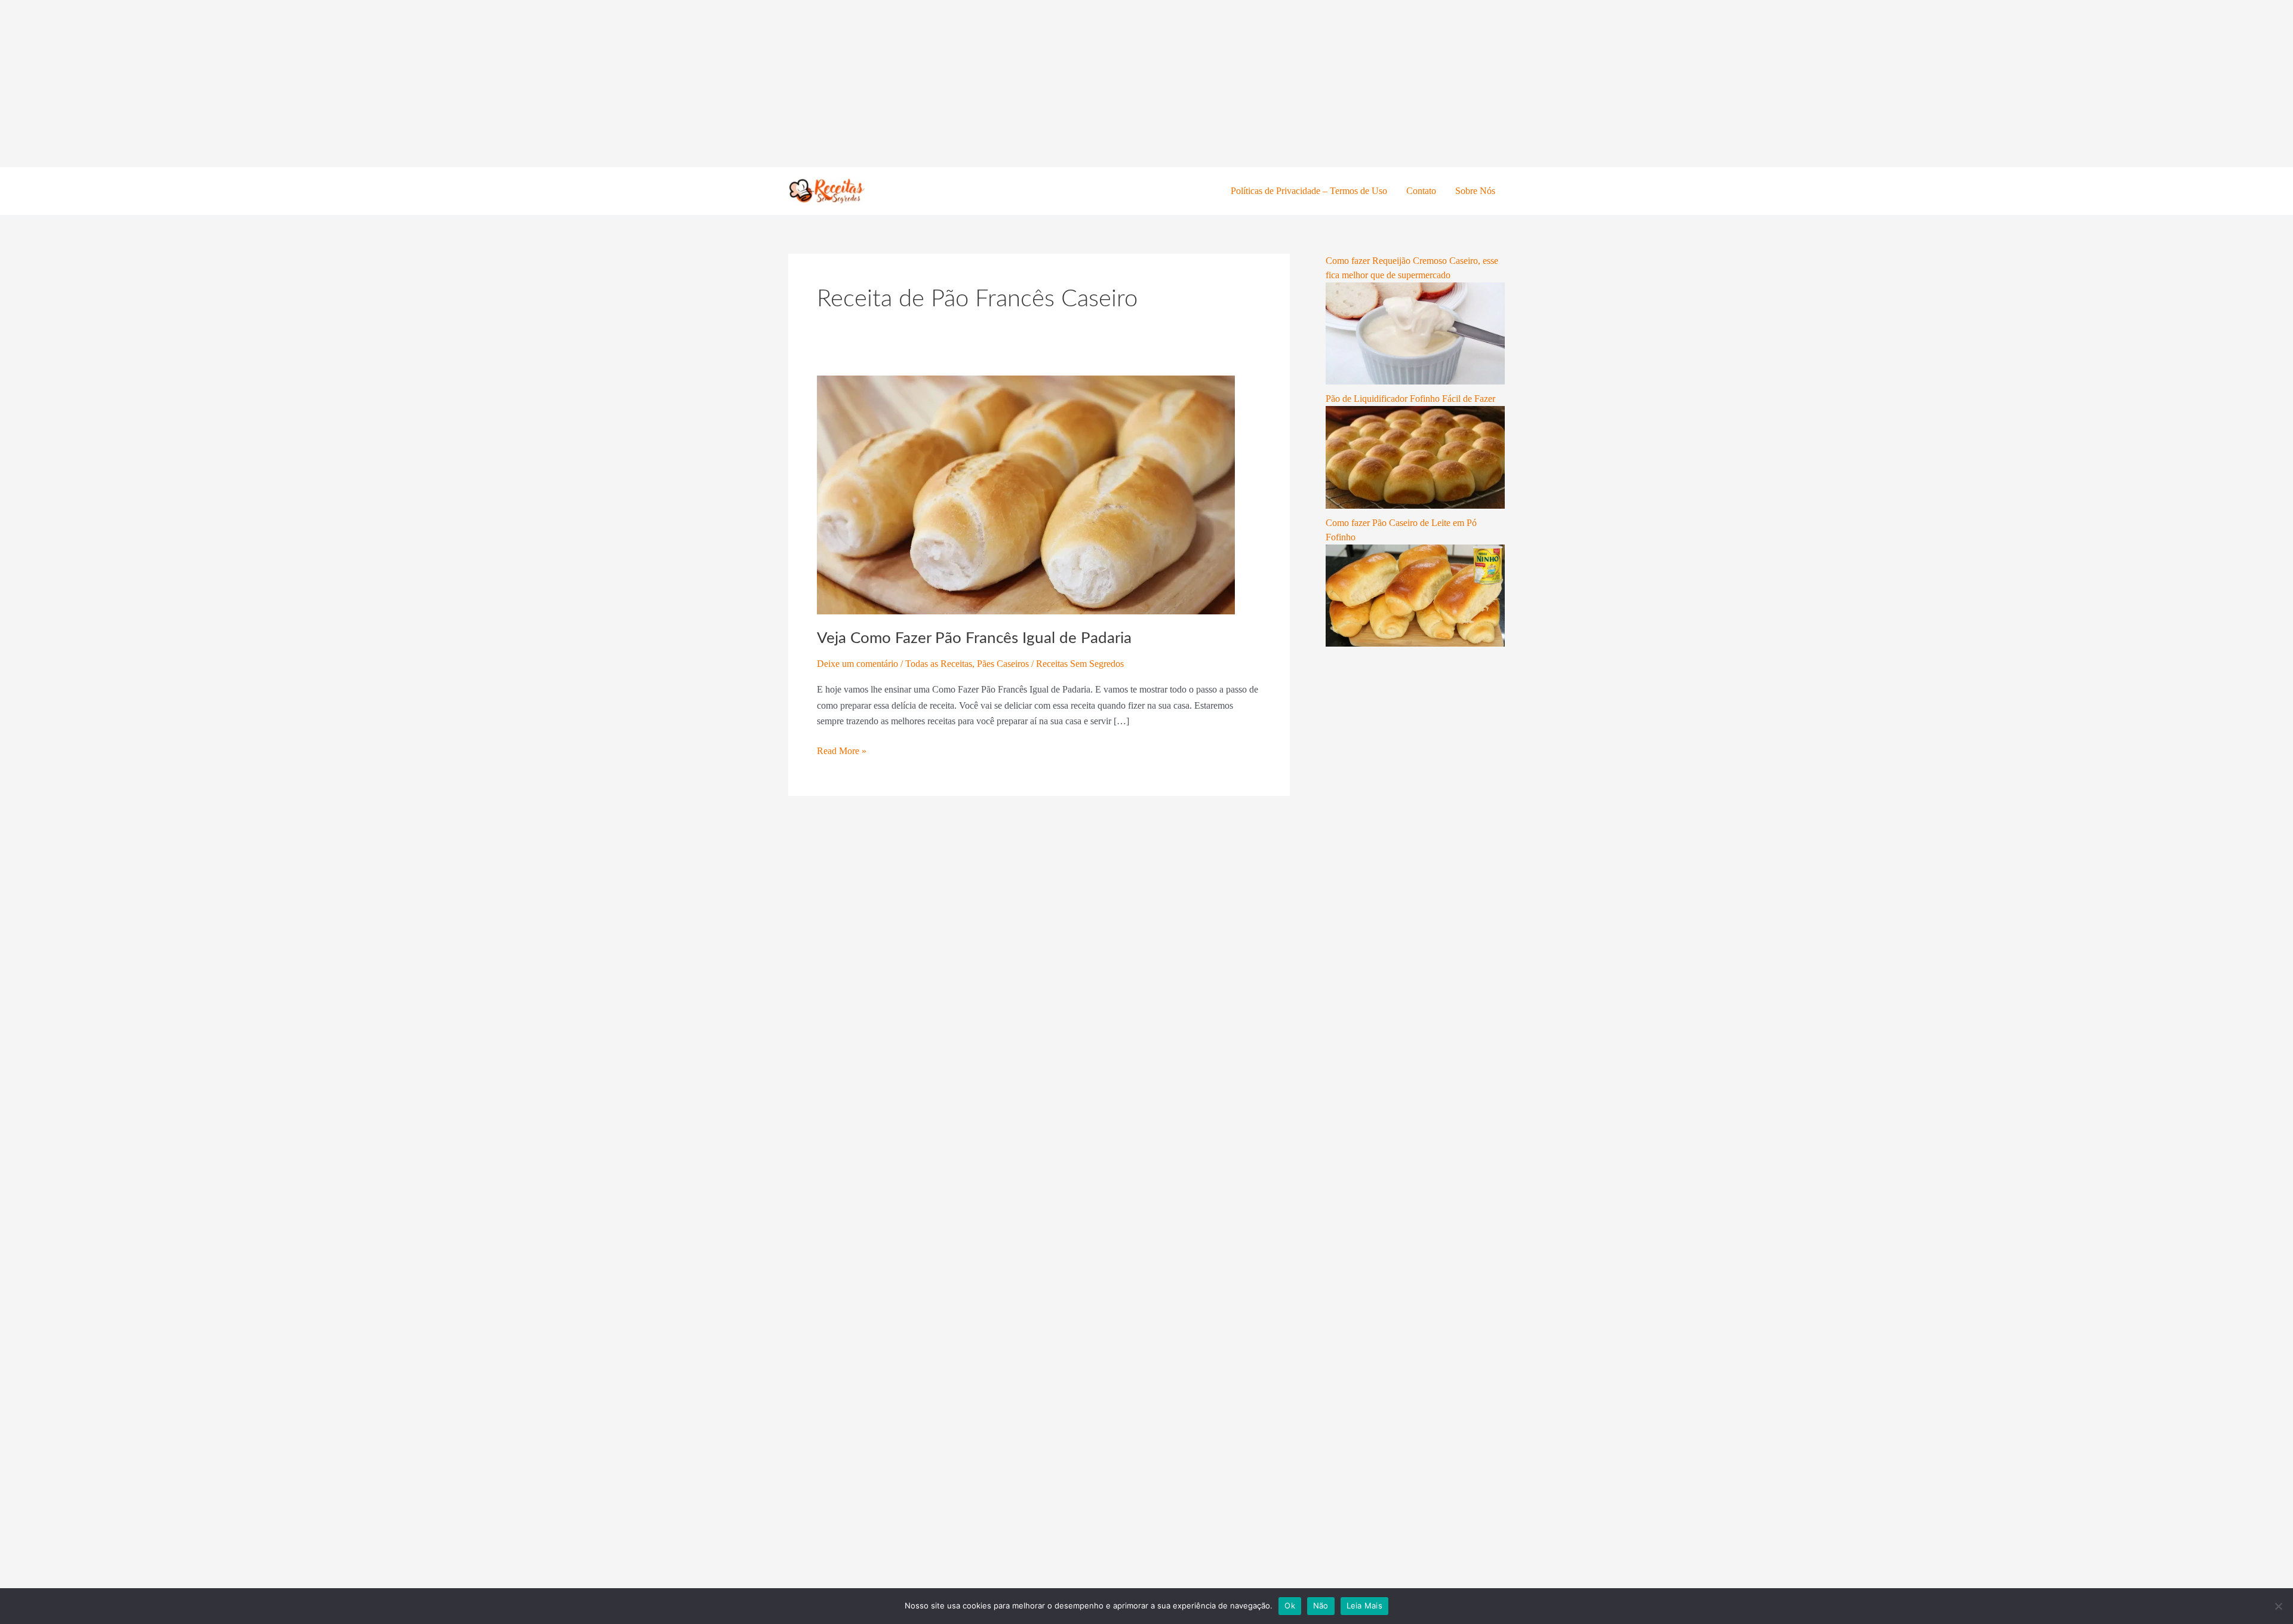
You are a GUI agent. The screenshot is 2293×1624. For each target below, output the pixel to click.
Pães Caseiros (1003, 664)
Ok (1290, 1605)
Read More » (842, 750)
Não (1321, 1605)
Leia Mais (1364, 1605)
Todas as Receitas (939, 664)
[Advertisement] (358, 84)
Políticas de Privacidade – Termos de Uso (1309, 191)
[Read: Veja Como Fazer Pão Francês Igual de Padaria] (1026, 494)
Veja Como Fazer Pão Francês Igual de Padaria (974, 638)
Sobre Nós (1475, 191)
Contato (1421, 191)
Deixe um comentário (857, 664)
